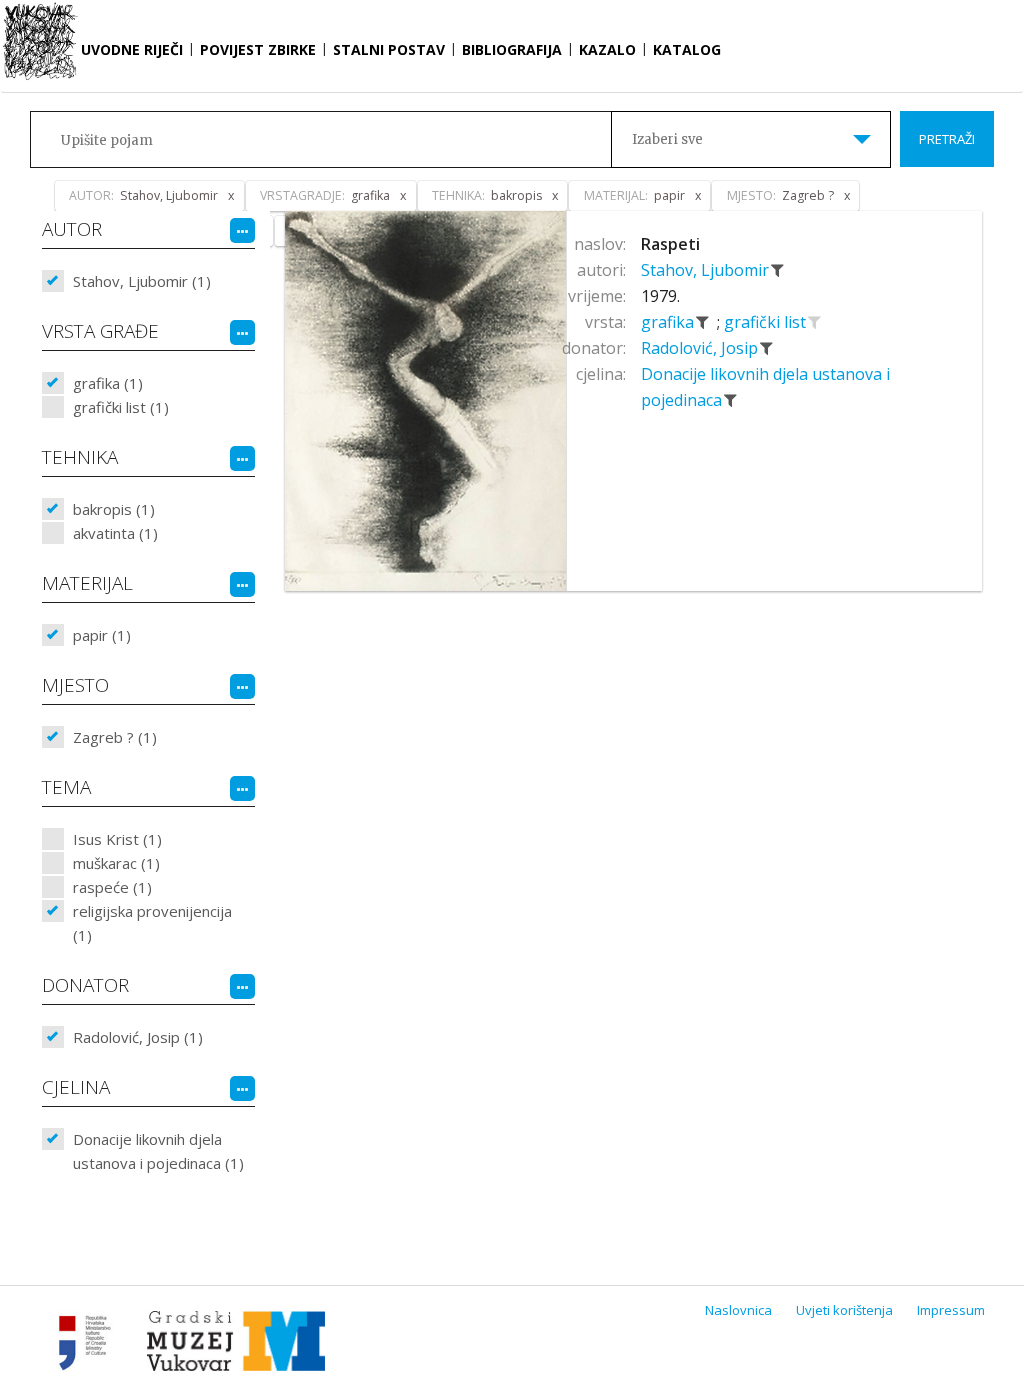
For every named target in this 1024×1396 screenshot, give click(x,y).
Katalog (687, 49)
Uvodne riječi (132, 49)
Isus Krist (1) (117, 839)
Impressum (951, 1310)
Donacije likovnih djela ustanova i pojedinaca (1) (158, 1151)
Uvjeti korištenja (844, 1310)
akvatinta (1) (115, 533)
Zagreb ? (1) (115, 737)
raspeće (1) (112, 887)
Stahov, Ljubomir (707, 270)
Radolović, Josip (701, 348)
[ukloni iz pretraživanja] (778, 270)
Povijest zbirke (258, 49)
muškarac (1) (116, 863)
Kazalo (607, 49)
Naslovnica (738, 1310)
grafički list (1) (121, 407)
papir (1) (102, 635)
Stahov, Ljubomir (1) (142, 281)
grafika (669, 322)
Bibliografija (512, 49)
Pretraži (947, 139)
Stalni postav (389, 49)
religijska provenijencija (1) (152, 923)
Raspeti (670, 244)
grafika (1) (108, 383)
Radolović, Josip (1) (138, 1037)
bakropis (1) (114, 509)
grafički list (767, 322)
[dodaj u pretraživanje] (815, 322)
